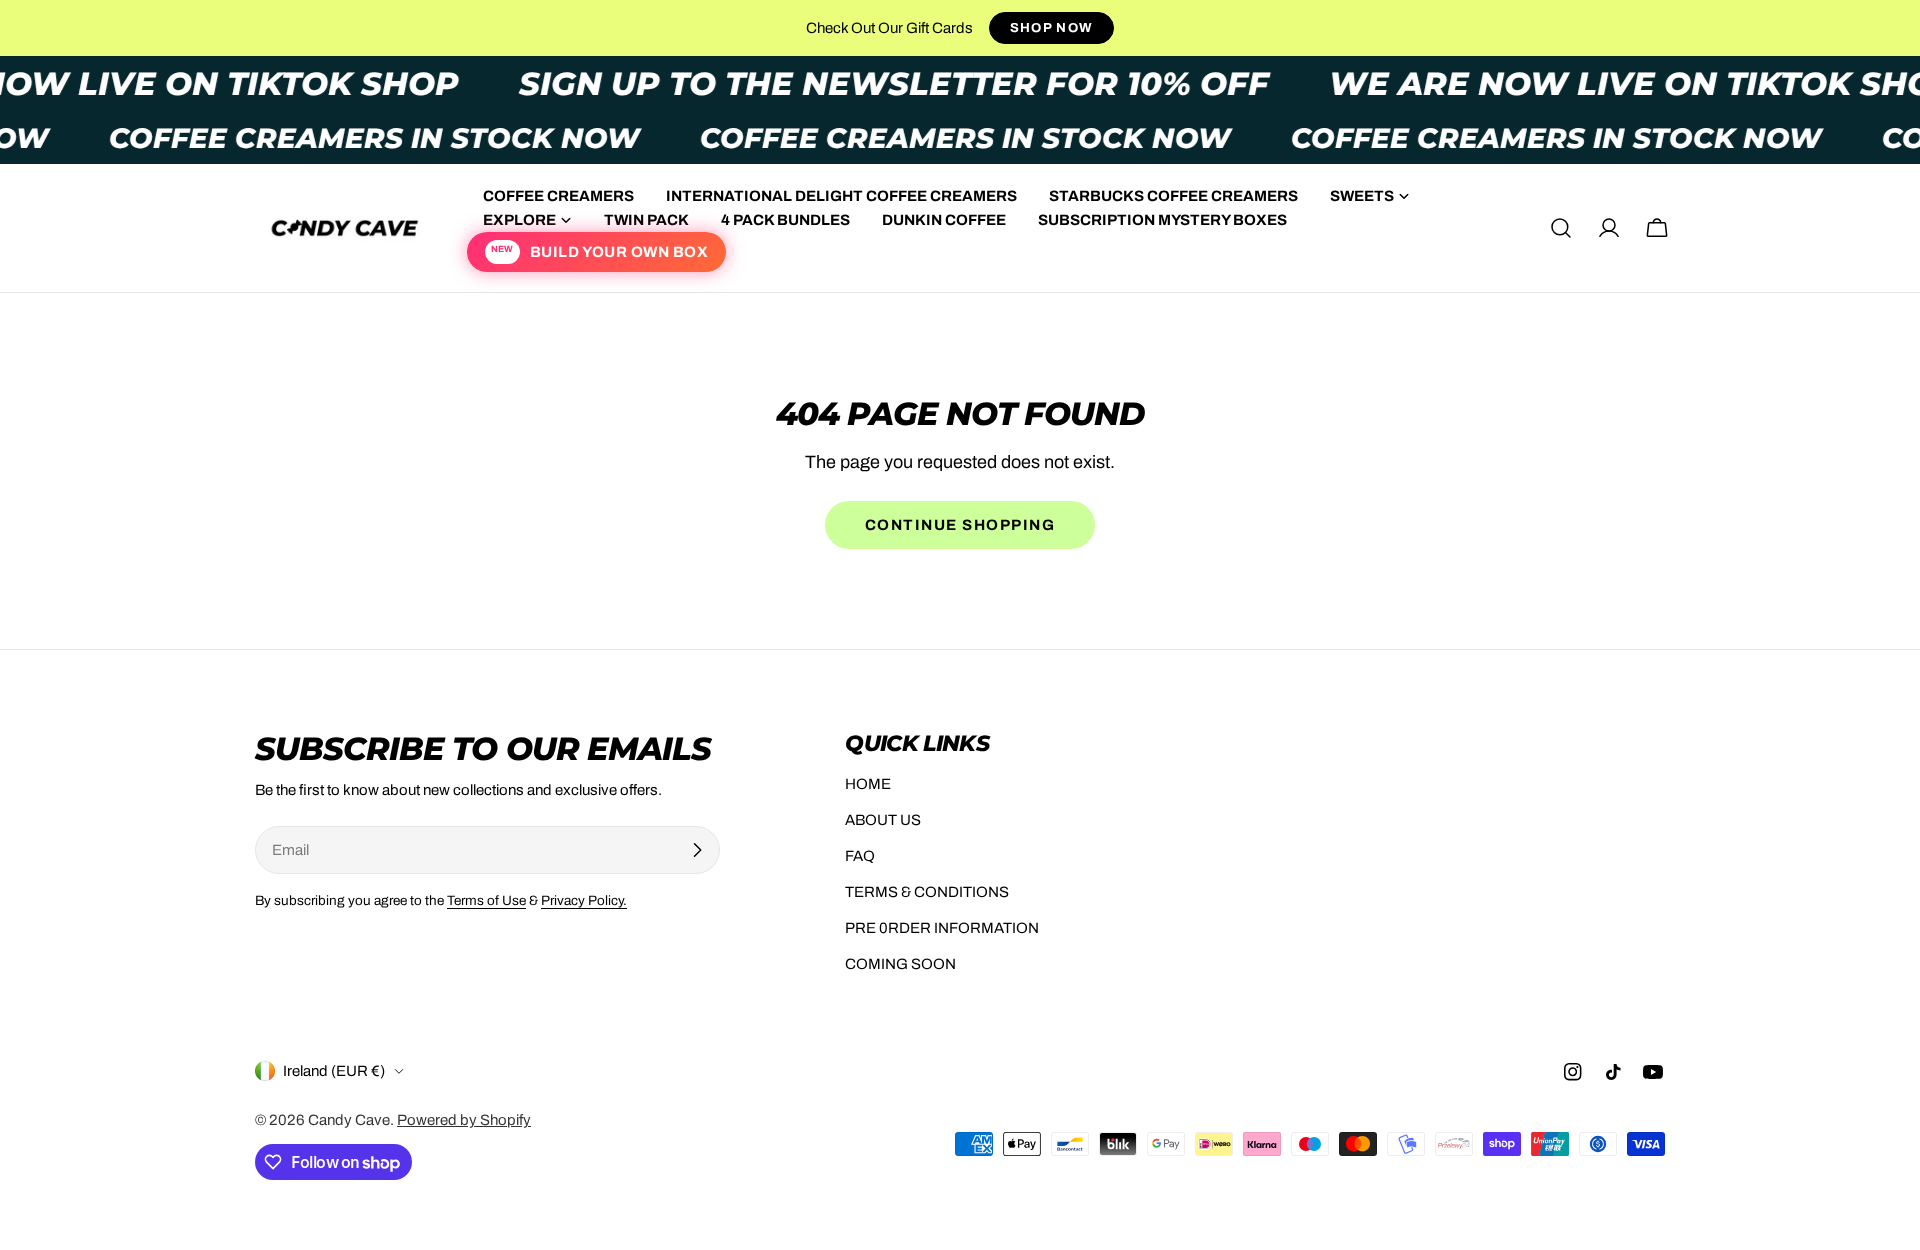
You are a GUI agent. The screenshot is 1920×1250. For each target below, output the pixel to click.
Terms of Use (486, 900)
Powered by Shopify (464, 1120)
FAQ (860, 856)
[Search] (1561, 228)
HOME (868, 784)
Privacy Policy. (584, 900)
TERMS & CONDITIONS (927, 892)
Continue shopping (960, 525)
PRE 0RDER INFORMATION (942, 928)
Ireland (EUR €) (334, 1071)
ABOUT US (883, 820)
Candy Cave (349, 1120)
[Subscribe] (697, 850)
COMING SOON (900, 964)
